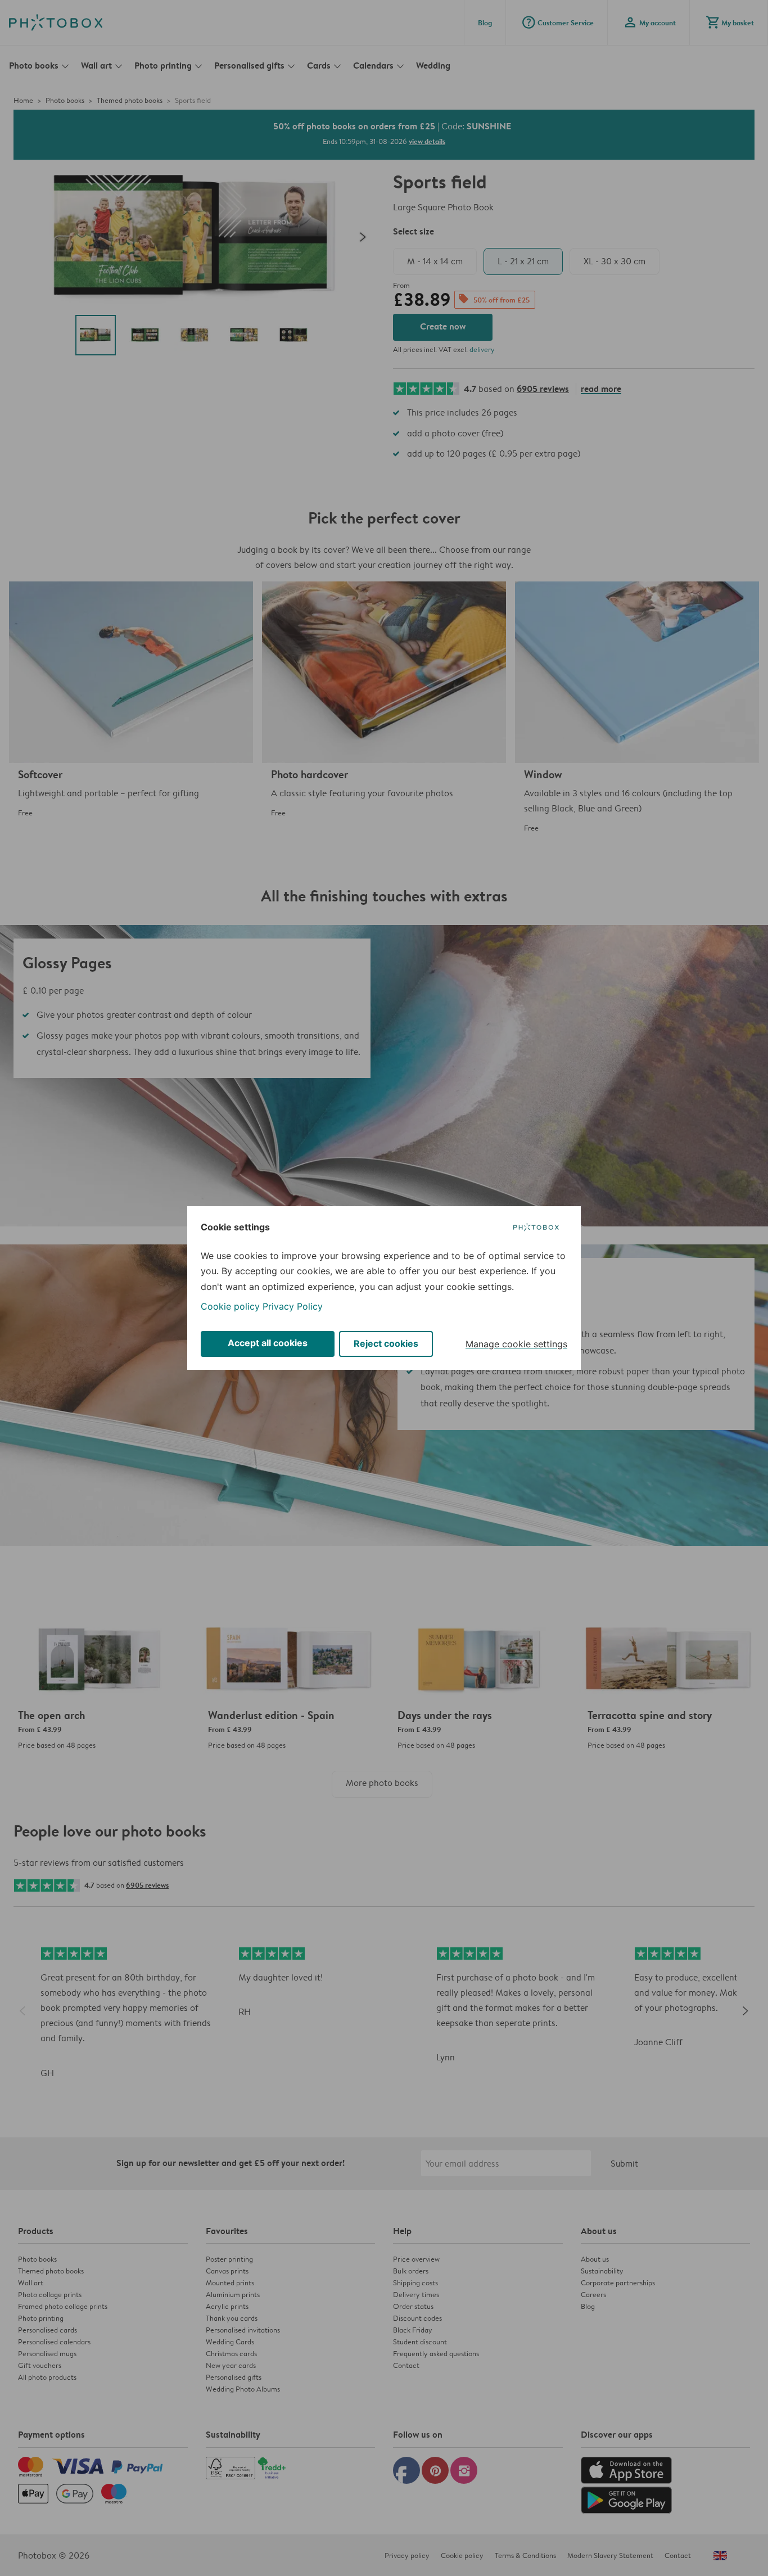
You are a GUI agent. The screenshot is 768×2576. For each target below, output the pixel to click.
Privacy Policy (293, 1306)
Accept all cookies (268, 1343)
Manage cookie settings (516, 1344)
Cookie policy (230, 1306)
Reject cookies (386, 1343)
